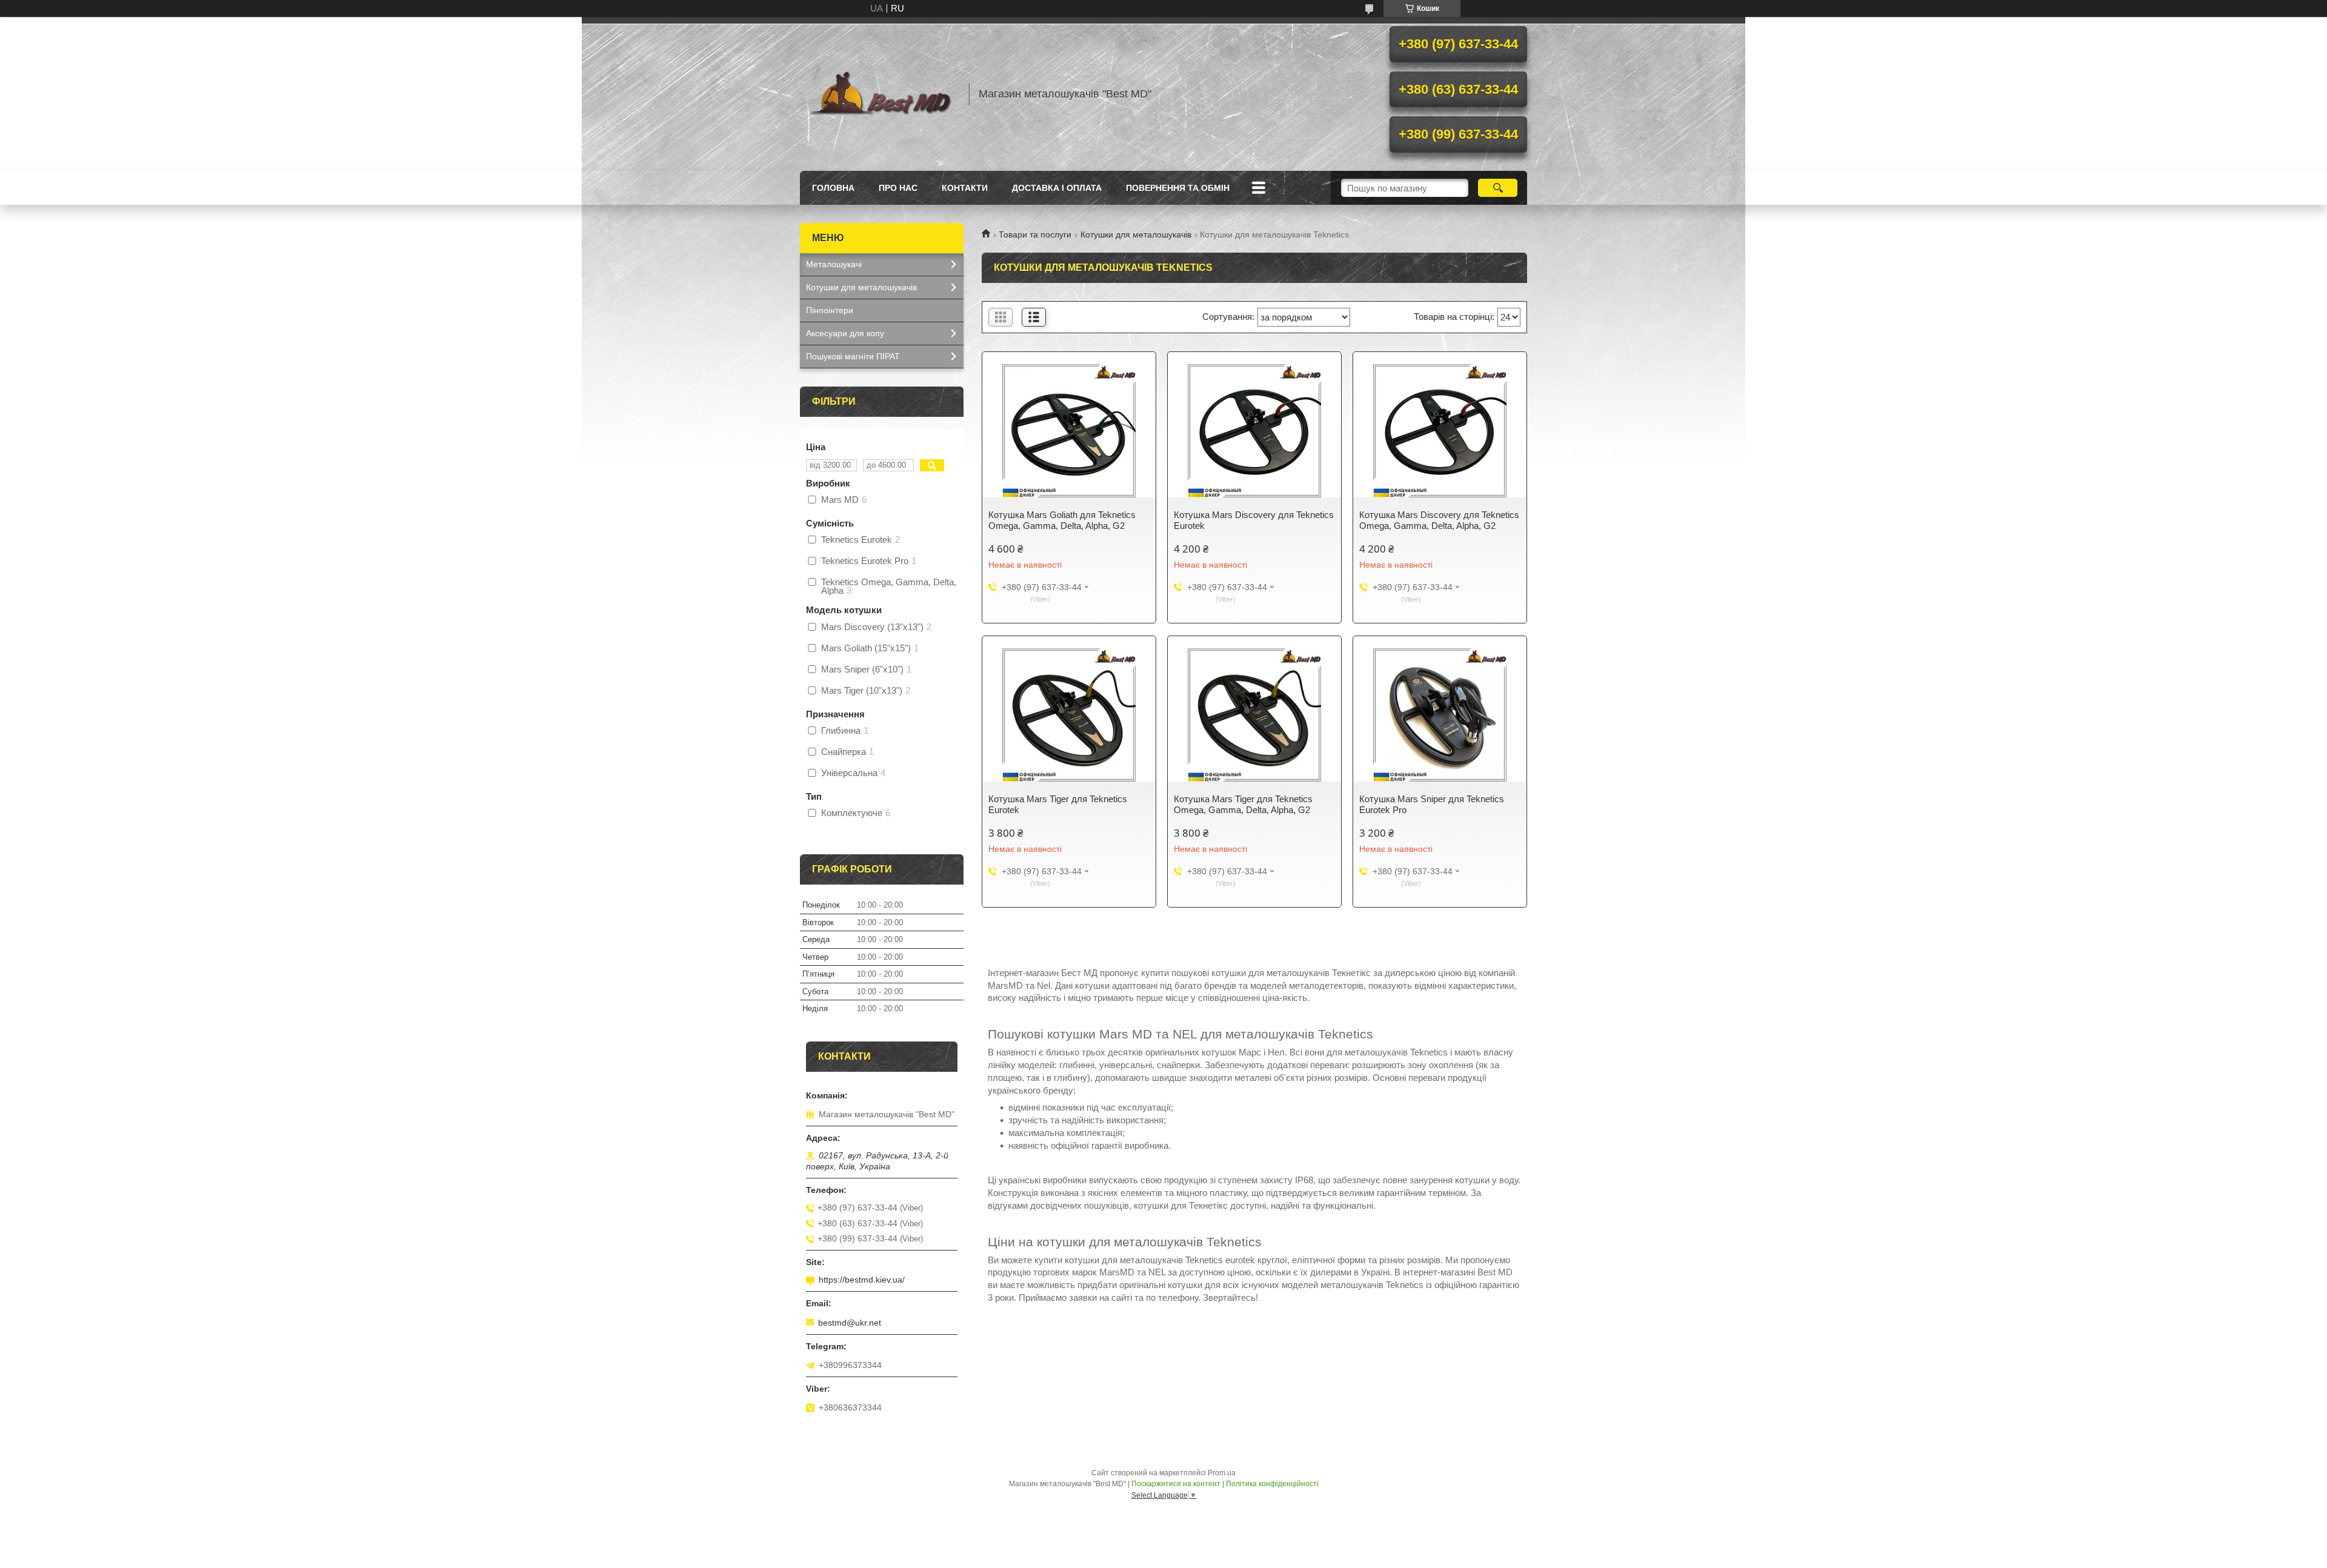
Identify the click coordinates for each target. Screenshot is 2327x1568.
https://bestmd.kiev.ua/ (862, 1280)
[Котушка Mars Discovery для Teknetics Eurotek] (1254, 431)
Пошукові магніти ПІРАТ (853, 356)
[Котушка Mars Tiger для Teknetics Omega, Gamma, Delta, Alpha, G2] (1254, 715)
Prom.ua (1222, 1473)
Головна (833, 188)
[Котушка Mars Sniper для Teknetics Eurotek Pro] (1440, 715)
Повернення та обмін (1178, 188)
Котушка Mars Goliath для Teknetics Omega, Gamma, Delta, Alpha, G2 (1062, 520)
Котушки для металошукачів (1136, 234)
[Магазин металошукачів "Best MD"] (879, 94)
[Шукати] (1498, 188)
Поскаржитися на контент (1176, 1484)
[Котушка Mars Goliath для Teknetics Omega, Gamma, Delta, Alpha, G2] (1069, 431)
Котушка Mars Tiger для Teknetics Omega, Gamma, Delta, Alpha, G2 (1243, 804)
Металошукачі (834, 264)
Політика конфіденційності (1272, 1484)
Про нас (898, 188)
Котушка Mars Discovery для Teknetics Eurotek (1254, 520)
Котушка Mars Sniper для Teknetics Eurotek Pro (1432, 804)
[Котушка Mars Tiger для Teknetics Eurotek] (1069, 715)
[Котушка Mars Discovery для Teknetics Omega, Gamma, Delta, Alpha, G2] (1440, 431)
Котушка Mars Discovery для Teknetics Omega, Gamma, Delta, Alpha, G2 (1439, 520)
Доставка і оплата (1057, 188)
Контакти (965, 188)
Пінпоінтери (830, 310)
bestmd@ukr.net (850, 1323)
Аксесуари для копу (845, 333)
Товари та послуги (1035, 234)
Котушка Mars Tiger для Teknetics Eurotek (1058, 804)
